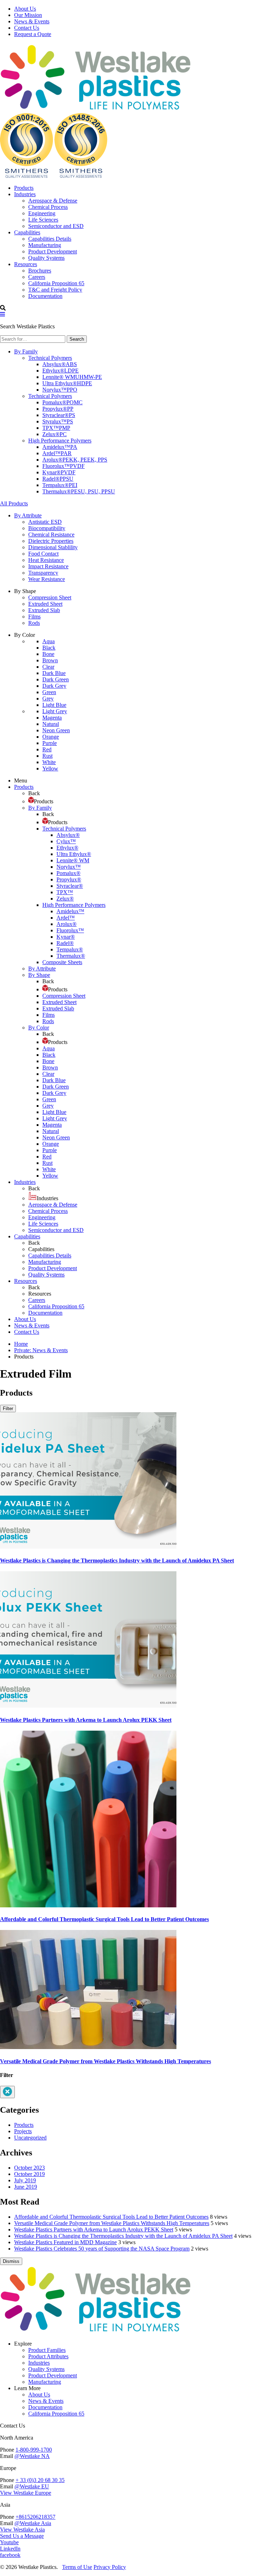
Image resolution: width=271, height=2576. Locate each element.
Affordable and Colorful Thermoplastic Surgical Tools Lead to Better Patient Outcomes (104, 1919)
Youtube (9, 2542)
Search (77, 339)
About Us (25, 9)
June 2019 (26, 2187)
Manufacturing (45, 2382)
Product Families (47, 2350)
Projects (23, 2131)
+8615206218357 (35, 2517)
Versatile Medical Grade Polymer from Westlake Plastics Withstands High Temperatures (106, 2061)
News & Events (32, 21)
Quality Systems (46, 2369)
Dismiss (11, 2261)
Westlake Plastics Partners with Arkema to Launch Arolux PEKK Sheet (86, 1720)
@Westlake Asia (33, 2523)
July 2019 (25, 2180)
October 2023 (29, 2168)
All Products (14, 503)
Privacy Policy (110, 2567)
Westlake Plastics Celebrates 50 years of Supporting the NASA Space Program (102, 2249)
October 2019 (29, 2174)
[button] (2, 314)
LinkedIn (10, 2549)
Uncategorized (30, 2138)
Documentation (45, 2407)
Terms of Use (77, 2567)
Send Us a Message (22, 2536)
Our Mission (28, 15)
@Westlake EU (32, 2486)
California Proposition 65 (56, 2414)
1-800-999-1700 (34, 2450)
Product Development (53, 2375)
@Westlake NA (32, 2456)
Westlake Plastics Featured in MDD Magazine (65, 2242)
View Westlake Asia (22, 2530)
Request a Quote (33, 34)
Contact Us (27, 28)
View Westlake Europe (26, 2493)
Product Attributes (48, 2356)
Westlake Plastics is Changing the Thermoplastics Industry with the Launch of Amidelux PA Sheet (117, 1560)
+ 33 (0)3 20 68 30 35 (40, 2480)
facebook (10, 2555)
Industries (39, 2363)
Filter (8, 1409)
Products (24, 2125)
